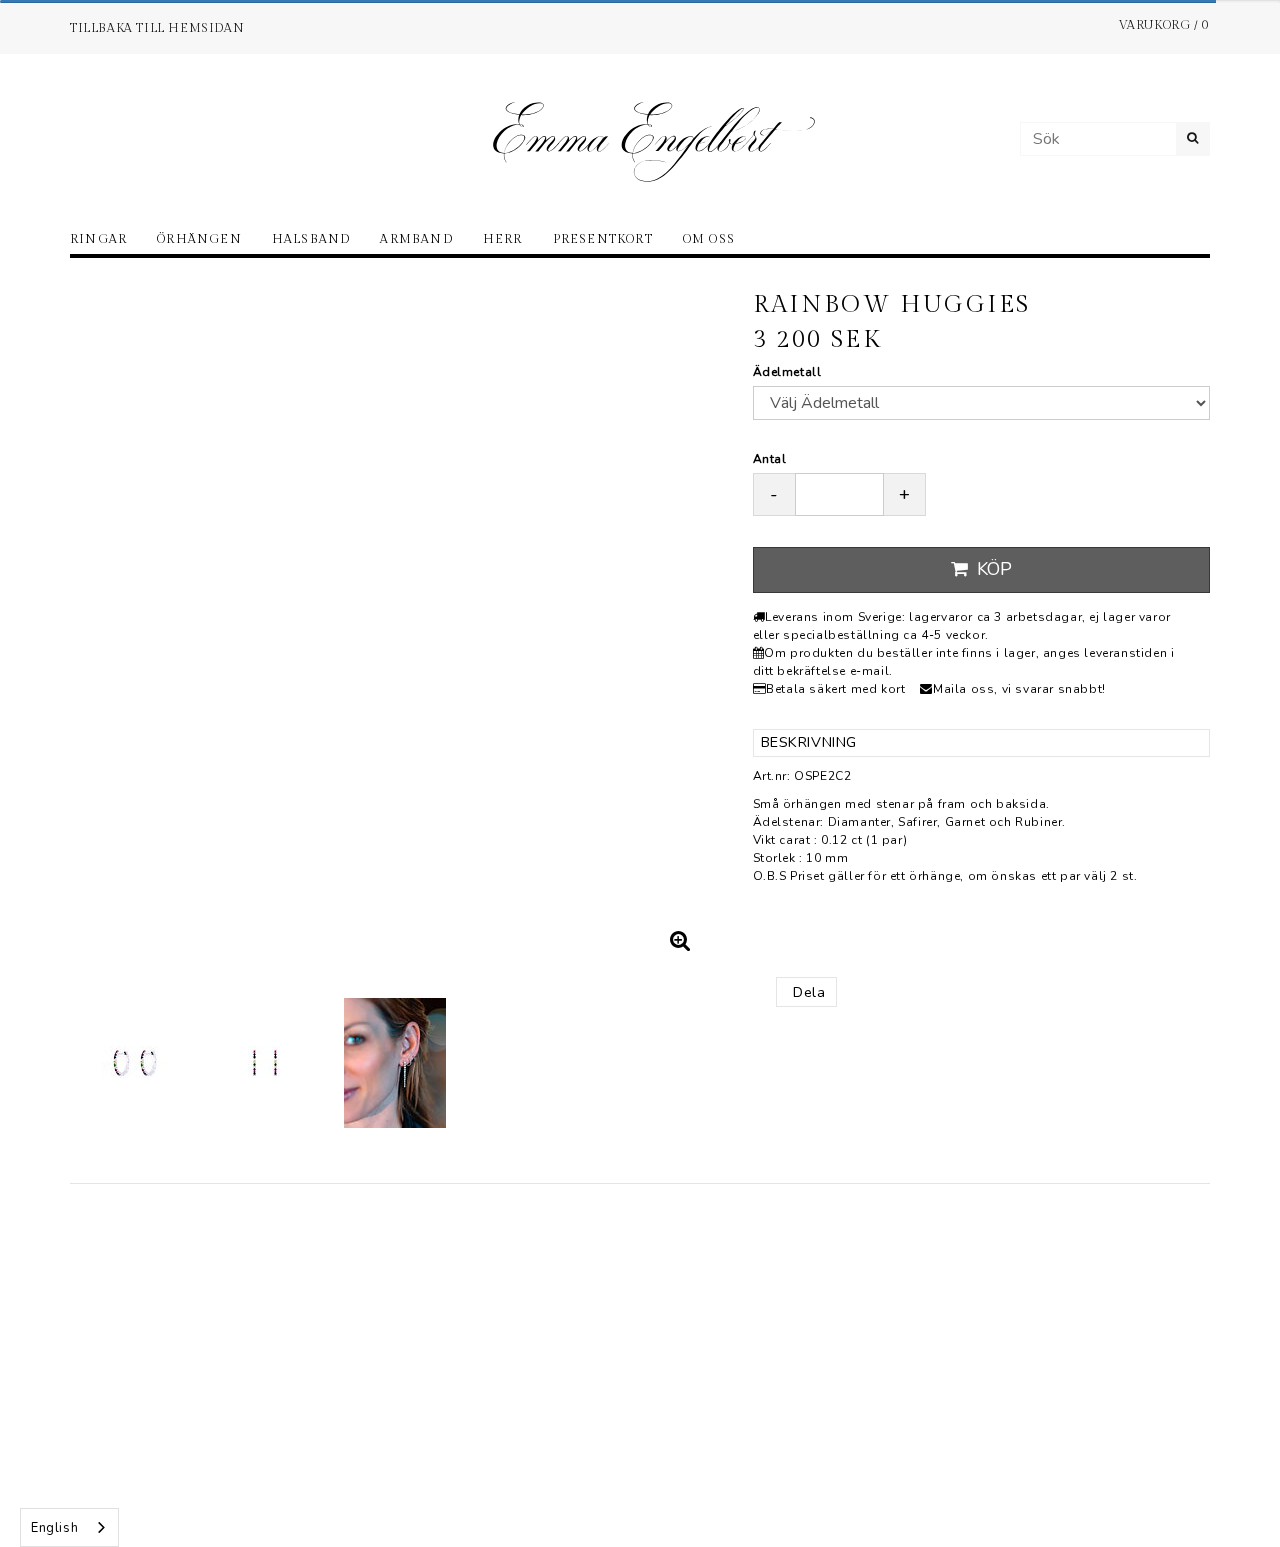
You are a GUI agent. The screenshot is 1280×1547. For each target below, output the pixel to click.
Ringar (98, 239)
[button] (681, 941)
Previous (105, 621)
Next (688, 621)
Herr (503, 239)
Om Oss (709, 239)
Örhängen (199, 239)
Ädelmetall (787, 372)
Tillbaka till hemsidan (157, 28)
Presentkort (603, 239)
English (54, 1528)
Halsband (311, 239)
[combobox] (69, 1527)
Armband (416, 239)
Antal (770, 459)
